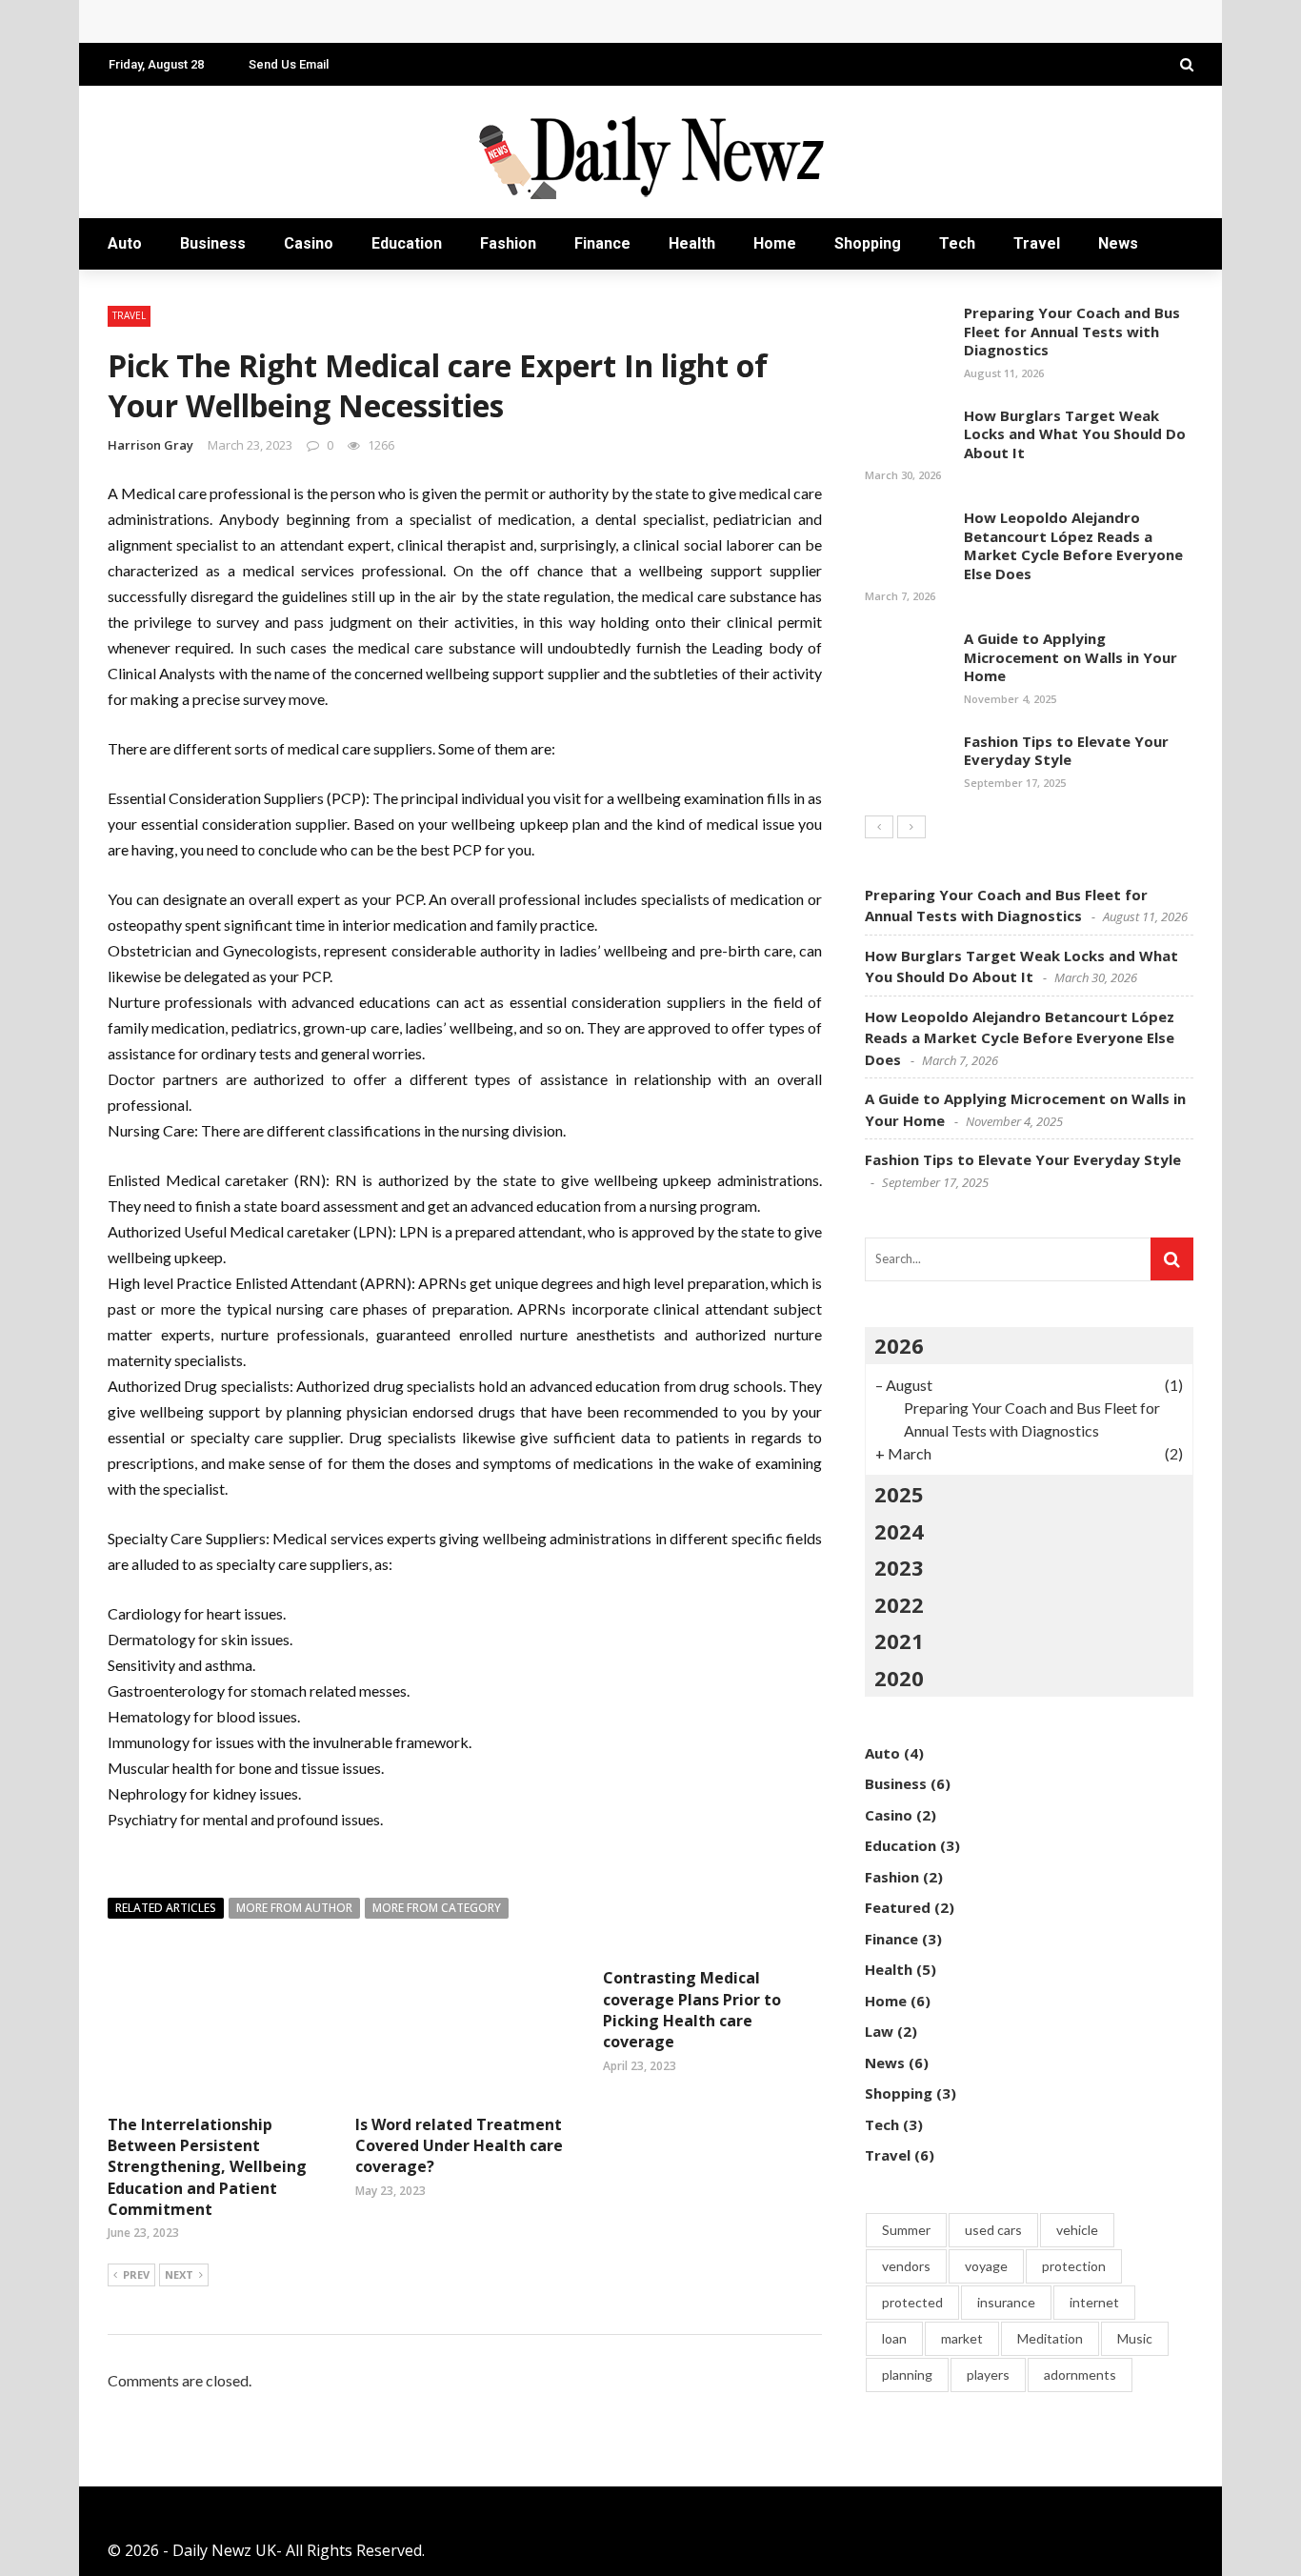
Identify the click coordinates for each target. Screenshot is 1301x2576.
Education (407, 243)
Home (775, 243)
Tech (957, 243)
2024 (899, 1531)
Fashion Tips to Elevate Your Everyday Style (1066, 751)
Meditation (1050, 2338)
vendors (906, 2266)
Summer (906, 2230)
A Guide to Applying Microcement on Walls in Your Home (1071, 657)
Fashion (508, 243)
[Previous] (879, 827)
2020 (899, 1678)
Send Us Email (289, 64)
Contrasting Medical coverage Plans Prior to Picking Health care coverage (692, 2010)
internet (1094, 2302)
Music (1135, 2338)
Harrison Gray (150, 445)
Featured (898, 1907)
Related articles (166, 1908)
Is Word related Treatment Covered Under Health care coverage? (459, 2146)
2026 (899, 1345)
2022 (899, 1604)
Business (213, 243)
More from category (437, 1908)
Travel (1037, 243)
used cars (993, 2230)
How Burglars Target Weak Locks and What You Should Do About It (1075, 434)
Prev (136, 2274)
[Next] (911, 827)
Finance (602, 243)
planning (907, 2375)
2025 (899, 1494)
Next (179, 2274)
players (988, 2375)
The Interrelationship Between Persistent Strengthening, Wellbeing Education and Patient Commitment (207, 2167)
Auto (125, 243)
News (1118, 243)
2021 (899, 1640)
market (962, 2338)
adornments (1080, 2375)
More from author (294, 1908)
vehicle (1077, 2230)
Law (879, 2031)
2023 (899, 1567)
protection (1074, 2266)
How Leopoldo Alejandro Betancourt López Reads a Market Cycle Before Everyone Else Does (461, 21)
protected (912, 2302)
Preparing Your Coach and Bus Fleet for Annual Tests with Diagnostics (1072, 331)
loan (894, 2338)
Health (692, 243)
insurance (1006, 2302)
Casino (309, 243)
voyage (986, 2266)
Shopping (868, 243)
